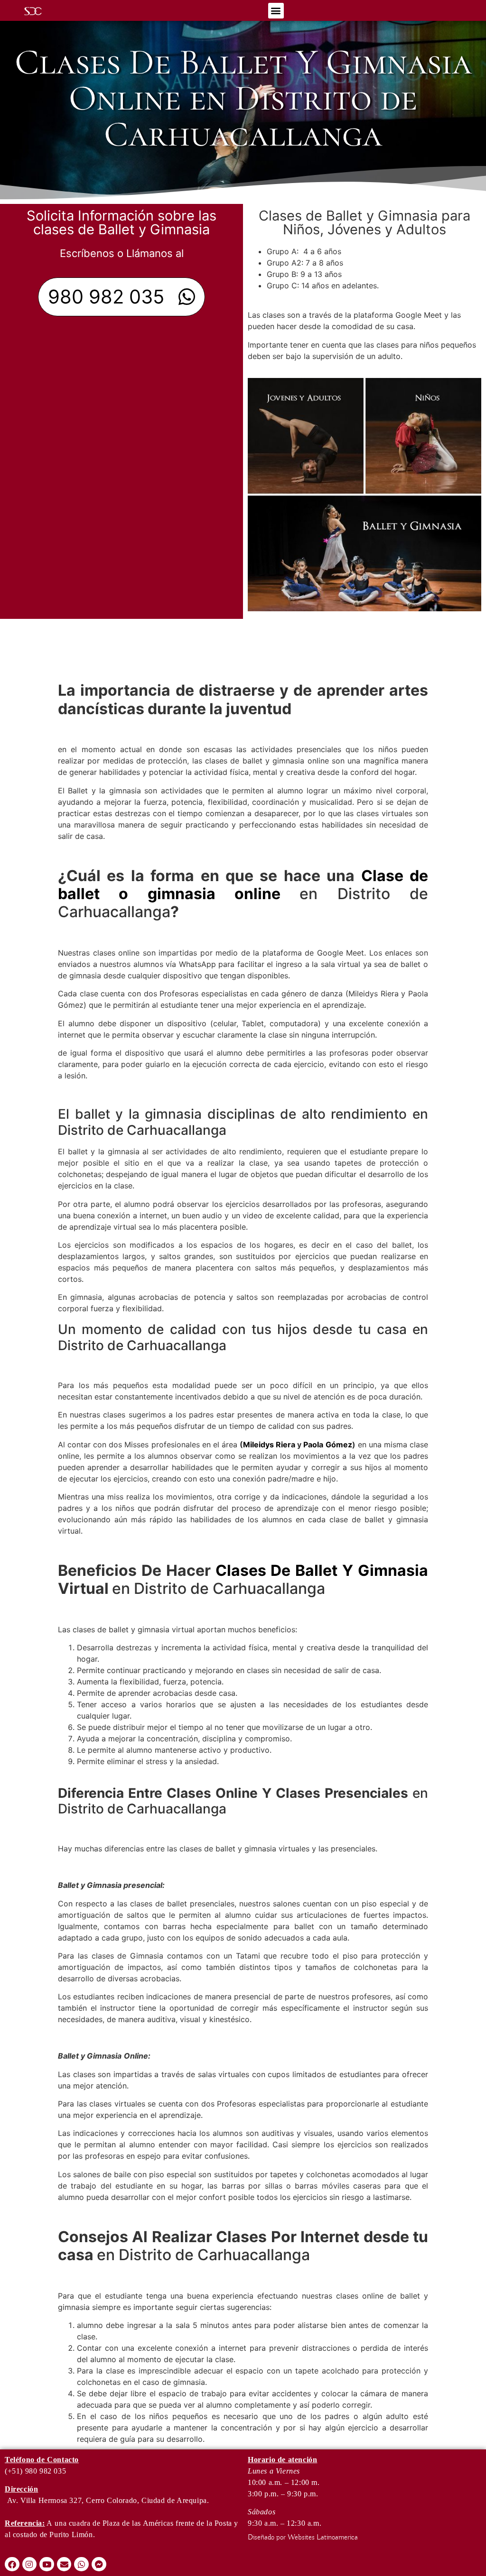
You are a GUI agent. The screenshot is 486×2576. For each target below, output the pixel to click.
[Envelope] (64, 2564)
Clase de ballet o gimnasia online (243, 885)
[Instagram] (30, 2564)
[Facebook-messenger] (99, 2564)
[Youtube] (47, 2564)
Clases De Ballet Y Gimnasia (322, 1570)
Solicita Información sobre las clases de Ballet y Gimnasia (121, 222)
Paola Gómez (327, 1444)
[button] (276, 11)
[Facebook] (12, 2564)
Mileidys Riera (269, 1444)
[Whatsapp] (81, 2564)
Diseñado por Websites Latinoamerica (303, 2538)
